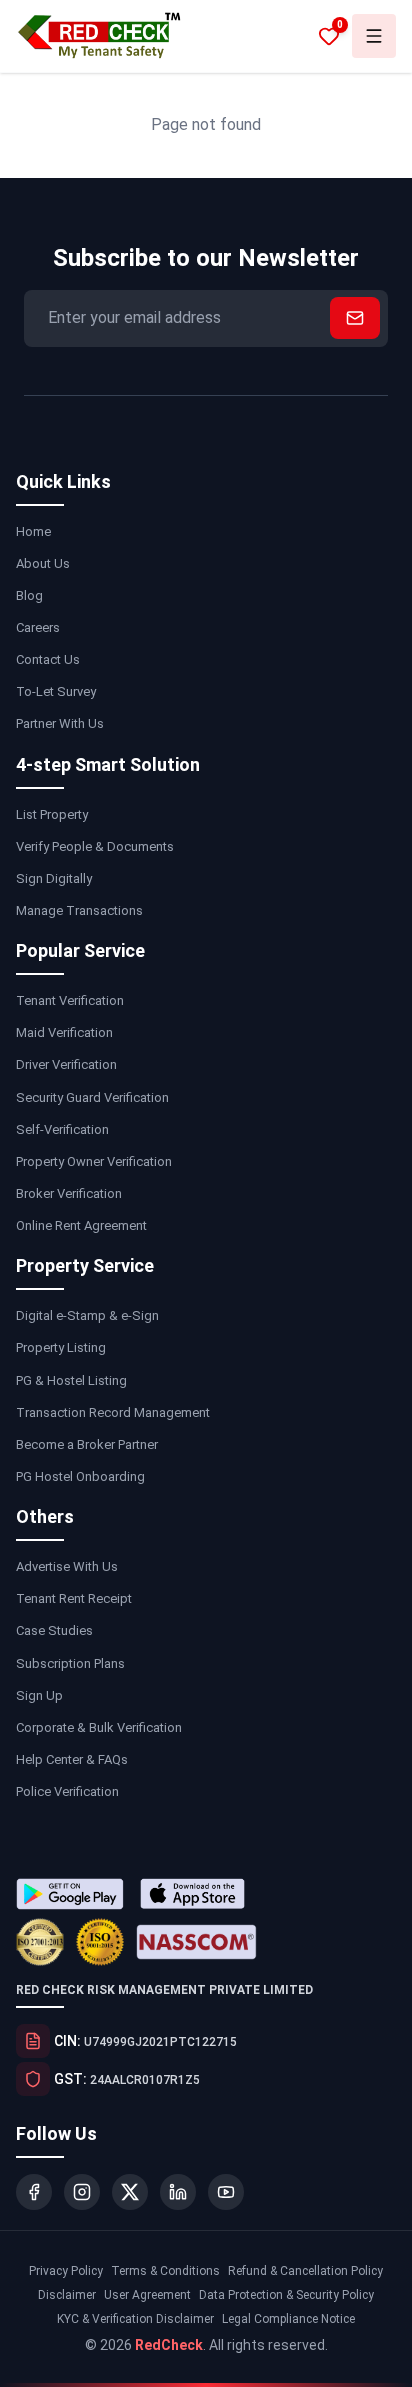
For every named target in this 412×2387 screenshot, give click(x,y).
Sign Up (39, 1695)
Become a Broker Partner (87, 1444)
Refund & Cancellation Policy (305, 2271)
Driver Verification (66, 1064)
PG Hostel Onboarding (80, 1476)
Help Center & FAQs (72, 1759)
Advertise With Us (67, 1566)
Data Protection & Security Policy (286, 2295)
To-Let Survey (56, 691)
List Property (52, 814)
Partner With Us (60, 723)
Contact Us (48, 659)
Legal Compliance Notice (288, 2319)
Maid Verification (64, 1032)
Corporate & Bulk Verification (99, 1727)
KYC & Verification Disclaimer (135, 2319)
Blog (29, 595)
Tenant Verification (70, 1000)
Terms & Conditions (165, 2271)
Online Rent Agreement (81, 1225)
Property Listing (61, 1347)
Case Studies (54, 1630)
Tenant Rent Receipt (74, 1598)
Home (33, 531)
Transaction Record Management (113, 1412)
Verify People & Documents (95, 846)
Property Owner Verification (94, 1161)
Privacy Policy (66, 2271)
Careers (38, 627)
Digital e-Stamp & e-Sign (87, 1315)
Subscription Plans (70, 1663)
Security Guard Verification (92, 1097)
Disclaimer (67, 2295)
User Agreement (147, 2295)
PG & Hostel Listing (71, 1380)
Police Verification (67, 1791)
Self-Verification (62, 1129)
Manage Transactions (79, 910)
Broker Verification (69, 1193)
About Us (43, 563)
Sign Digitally (54, 878)
